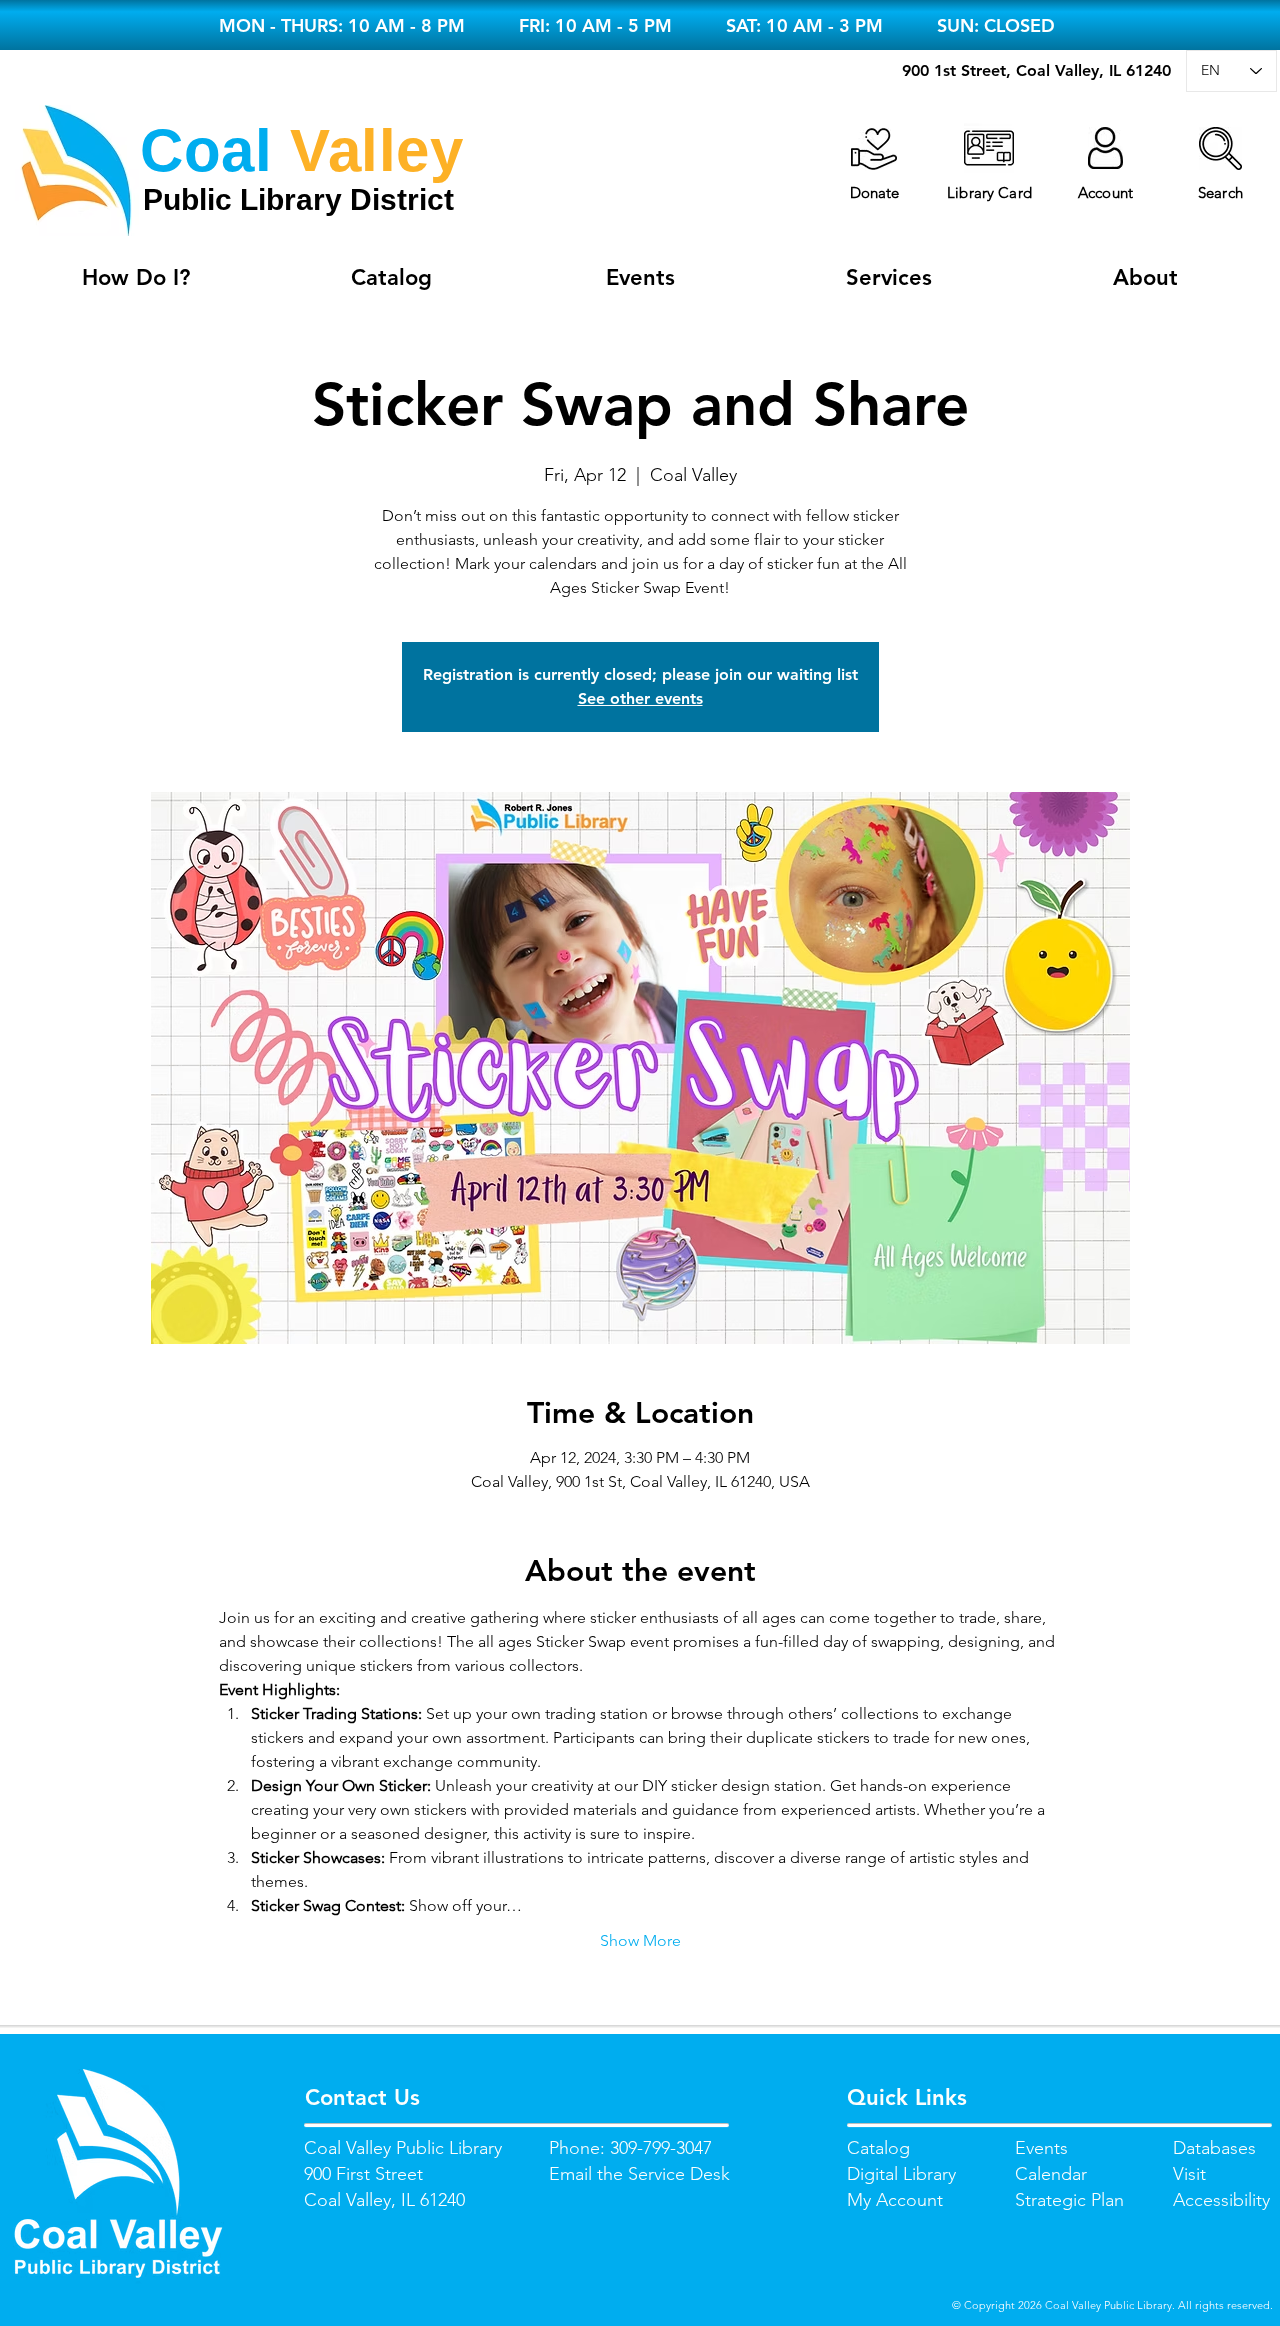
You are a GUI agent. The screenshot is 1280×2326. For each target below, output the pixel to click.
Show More (640, 1940)
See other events (640, 698)
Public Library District (298, 199)
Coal (206, 150)
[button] (1220, 148)
